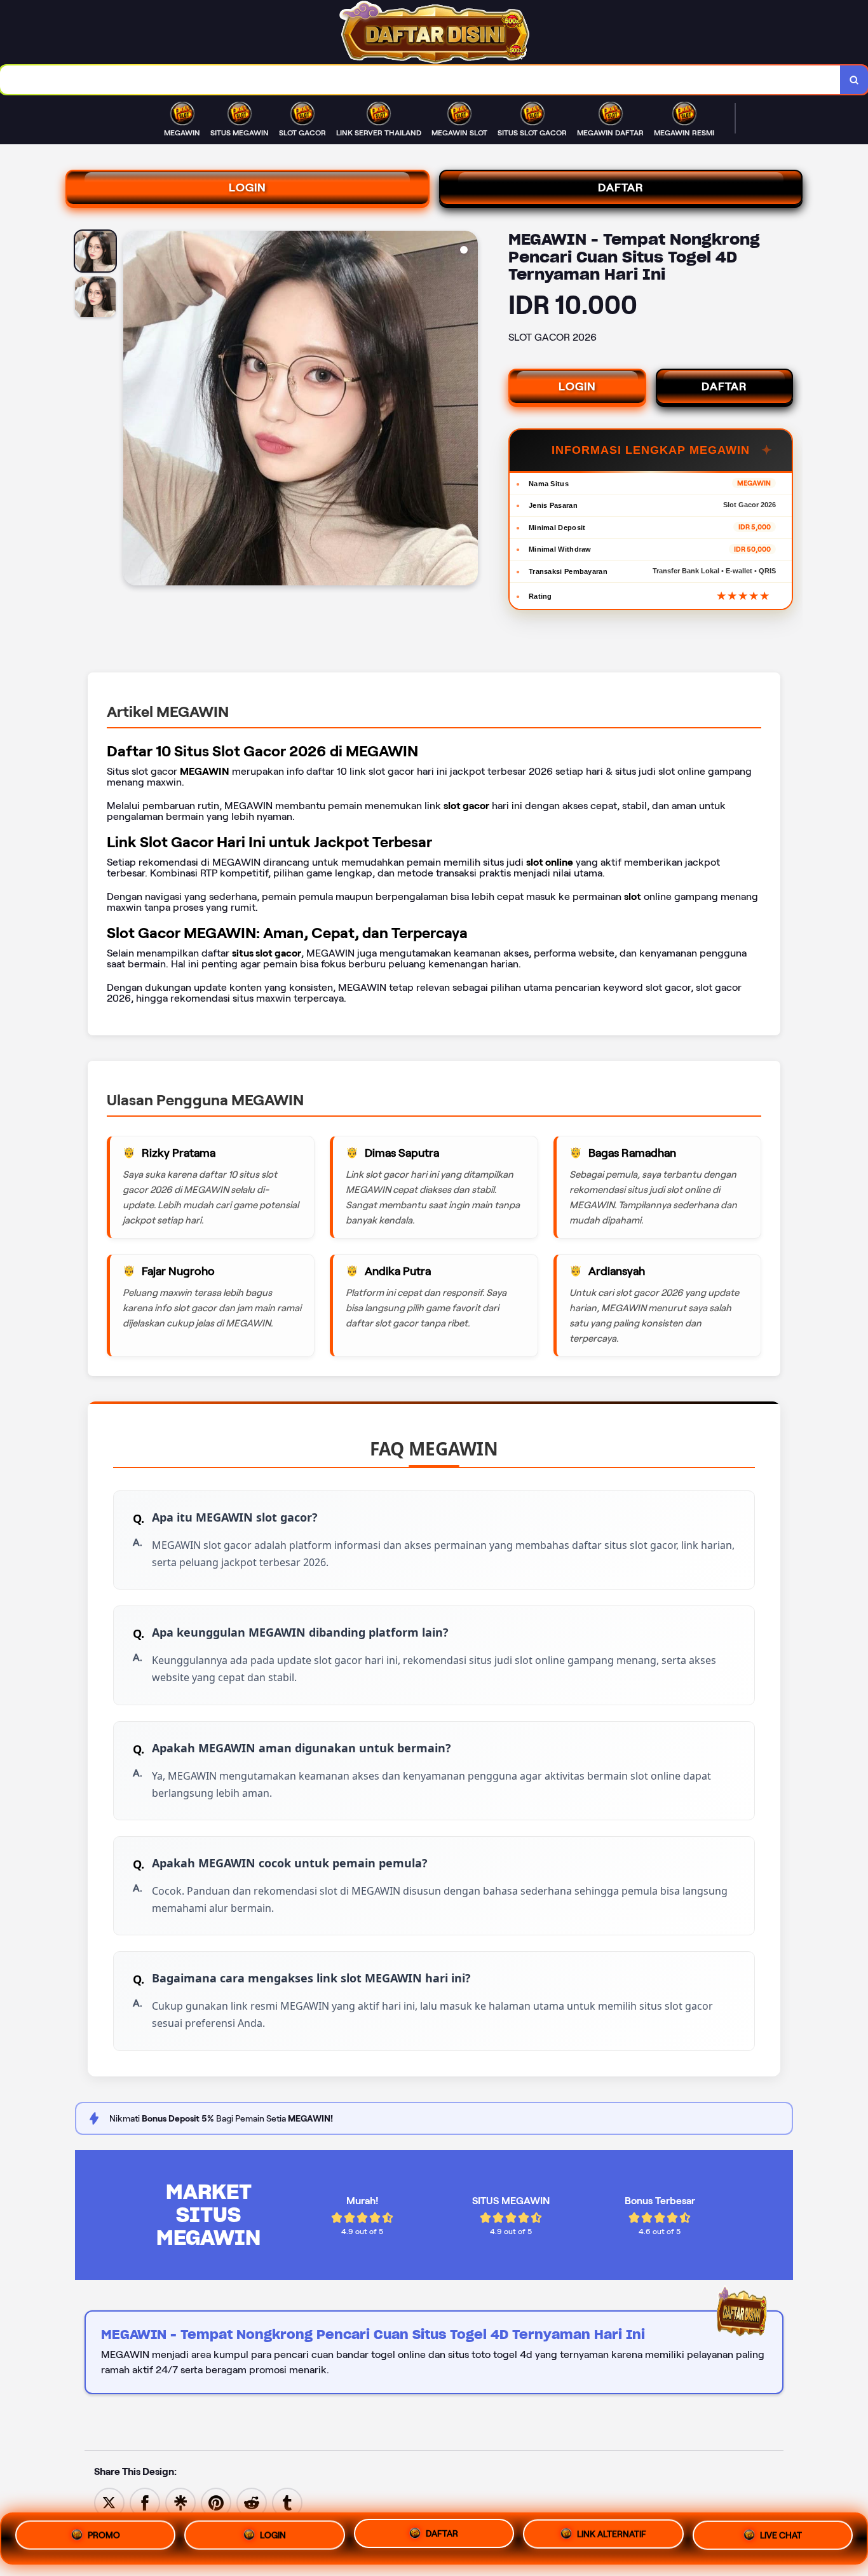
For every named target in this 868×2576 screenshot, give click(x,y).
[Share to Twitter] (109, 2502)
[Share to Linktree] (180, 2502)
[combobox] (420, 80)
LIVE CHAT (781, 2539)
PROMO (104, 2534)
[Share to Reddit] (252, 2502)
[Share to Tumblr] (287, 2502)
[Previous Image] (133, 410)
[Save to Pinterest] (216, 2502)
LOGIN (248, 187)
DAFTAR (621, 187)
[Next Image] (468, 410)
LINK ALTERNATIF (612, 2538)
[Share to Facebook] (145, 2502)
